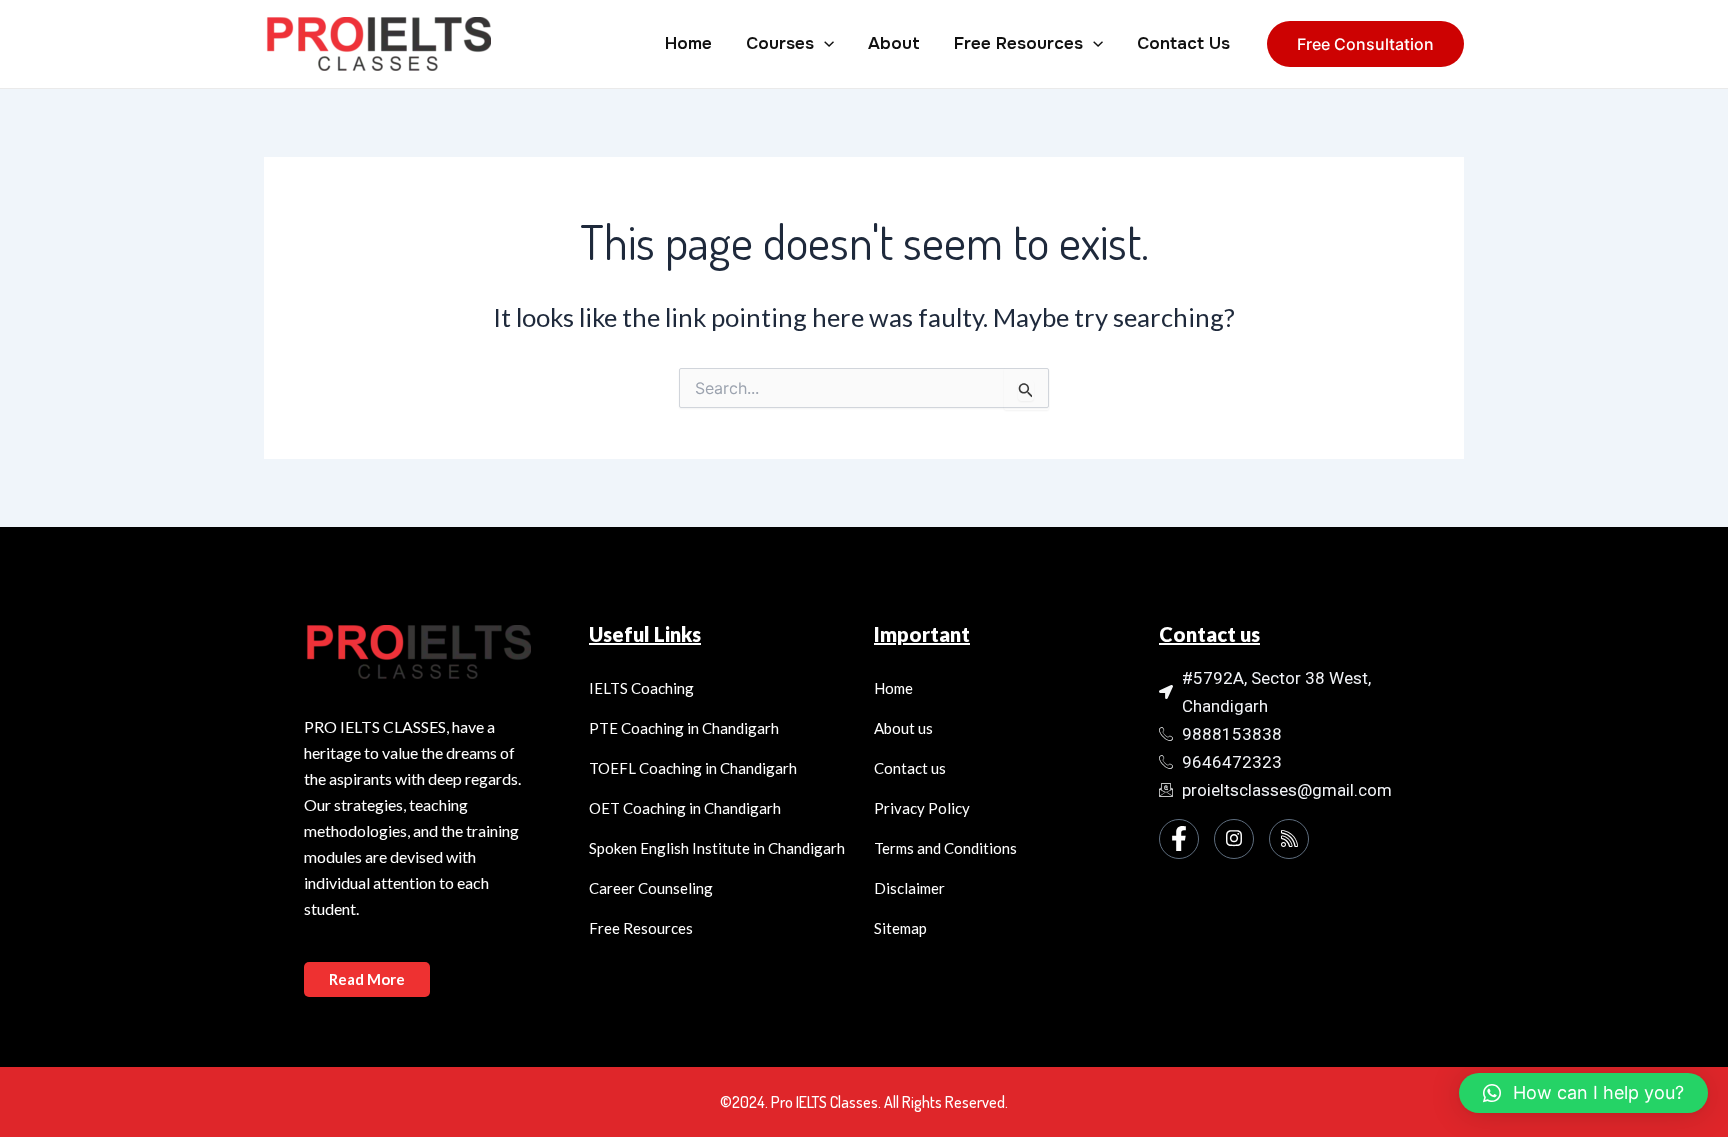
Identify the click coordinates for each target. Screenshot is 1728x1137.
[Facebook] (1179, 839)
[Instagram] (1234, 839)
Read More (367, 979)
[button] (1583, 1093)
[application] (824, 44)
